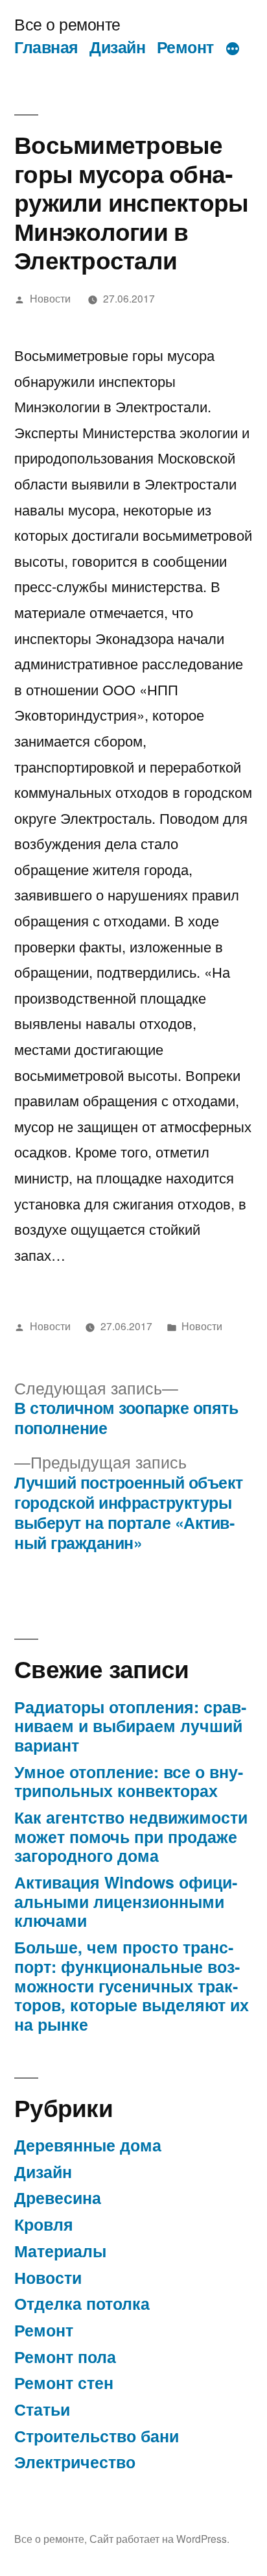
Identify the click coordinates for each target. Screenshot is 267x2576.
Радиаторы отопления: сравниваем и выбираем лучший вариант (130, 1726)
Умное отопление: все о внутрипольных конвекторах (129, 1781)
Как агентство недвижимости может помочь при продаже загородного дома (131, 1836)
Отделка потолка (82, 2303)
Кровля (44, 2224)
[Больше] (233, 49)
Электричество (75, 2462)
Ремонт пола (65, 2357)
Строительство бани (97, 2436)
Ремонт (185, 47)
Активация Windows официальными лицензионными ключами (126, 1901)
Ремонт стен (64, 2383)
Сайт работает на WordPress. (159, 2538)
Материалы (60, 2251)
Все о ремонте (67, 24)
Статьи (42, 2409)
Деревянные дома (88, 2145)
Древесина (58, 2198)
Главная (46, 47)
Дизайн (117, 47)
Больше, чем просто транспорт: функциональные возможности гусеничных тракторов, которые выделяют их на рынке (132, 1986)
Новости (50, 298)
